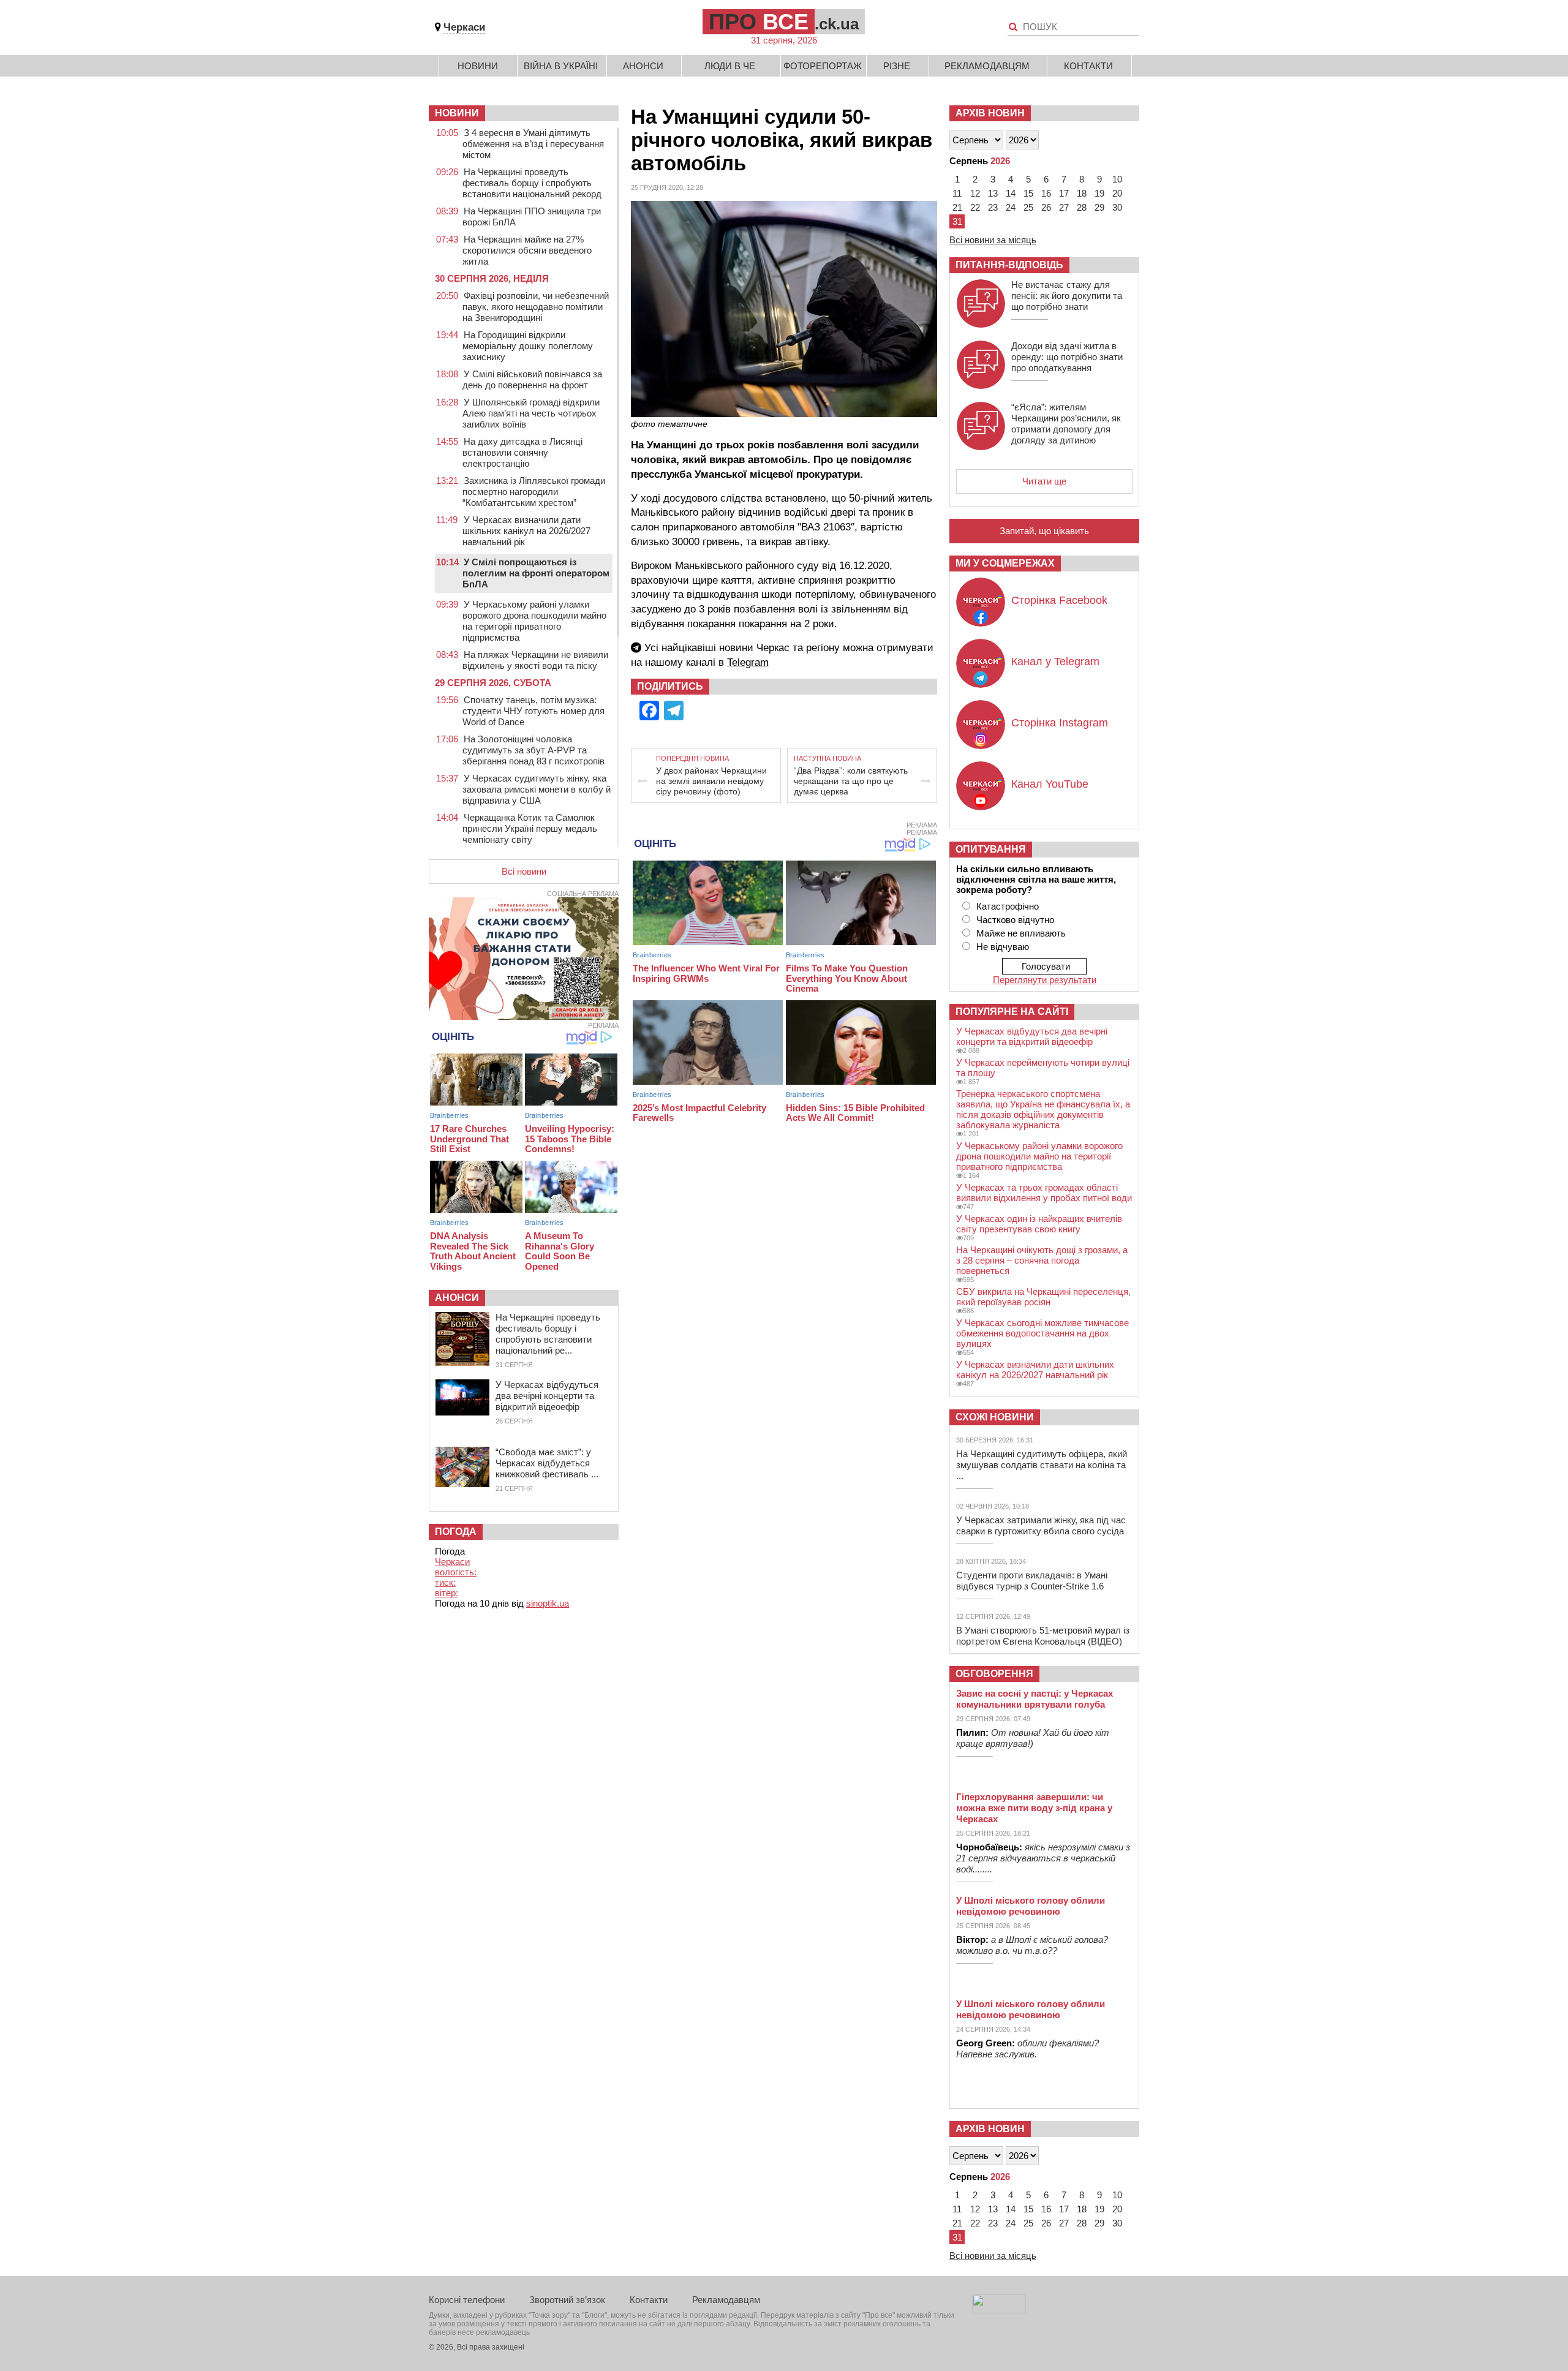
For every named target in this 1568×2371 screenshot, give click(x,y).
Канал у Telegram (1055, 662)
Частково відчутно (1015, 920)
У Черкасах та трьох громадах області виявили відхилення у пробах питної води (1044, 1193)
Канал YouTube (1050, 784)
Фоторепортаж (823, 66)
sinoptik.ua (548, 1603)
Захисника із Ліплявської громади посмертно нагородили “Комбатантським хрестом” (534, 492)
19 (1099, 193)
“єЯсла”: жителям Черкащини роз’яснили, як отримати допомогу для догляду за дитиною (1066, 424)
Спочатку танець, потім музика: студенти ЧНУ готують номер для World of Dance (533, 711)
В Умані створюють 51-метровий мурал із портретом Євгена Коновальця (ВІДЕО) (1043, 1636)
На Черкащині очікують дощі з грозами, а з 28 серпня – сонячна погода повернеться (1042, 1260)
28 (1082, 207)
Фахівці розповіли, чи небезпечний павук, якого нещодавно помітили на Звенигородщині (536, 307)
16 (1046, 193)
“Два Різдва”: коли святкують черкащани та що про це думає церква (851, 781)
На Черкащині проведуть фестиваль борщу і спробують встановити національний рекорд (532, 183)
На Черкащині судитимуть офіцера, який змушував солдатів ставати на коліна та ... (1042, 1465)
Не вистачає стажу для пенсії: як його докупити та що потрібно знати (1067, 296)
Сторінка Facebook (1059, 600)
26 (1046, 207)
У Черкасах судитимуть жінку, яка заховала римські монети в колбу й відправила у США (537, 789)
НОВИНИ (457, 113)
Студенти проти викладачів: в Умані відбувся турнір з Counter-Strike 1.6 (1032, 1581)
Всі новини (524, 871)
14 (1011, 193)
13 (993, 193)
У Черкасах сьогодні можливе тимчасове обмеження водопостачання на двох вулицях (1042, 1333)
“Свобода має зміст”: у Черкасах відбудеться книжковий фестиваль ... (547, 1463)
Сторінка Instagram (1060, 723)
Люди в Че (730, 66)
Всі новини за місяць (993, 240)
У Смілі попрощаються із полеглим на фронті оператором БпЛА (536, 573)
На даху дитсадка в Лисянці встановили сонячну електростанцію (522, 452)
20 (1117, 193)
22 (975, 207)
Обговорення (994, 1674)
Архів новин (990, 113)
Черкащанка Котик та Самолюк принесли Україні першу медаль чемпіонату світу (530, 828)
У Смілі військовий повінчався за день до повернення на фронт (532, 379)
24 (1011, 207)
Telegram (748, 662)
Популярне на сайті (1012, 1012)
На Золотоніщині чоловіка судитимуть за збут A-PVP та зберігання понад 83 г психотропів (533, 750)
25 (1028, 207)
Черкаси (464, 27)
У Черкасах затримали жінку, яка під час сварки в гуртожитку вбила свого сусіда (1041, 1525)
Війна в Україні (561, 66)
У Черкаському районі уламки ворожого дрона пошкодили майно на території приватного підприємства (534, 621)
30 (1117, 207)
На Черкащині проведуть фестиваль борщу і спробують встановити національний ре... (548, 1334)
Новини (478, 66)
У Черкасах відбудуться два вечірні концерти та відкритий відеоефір (547, 1396)
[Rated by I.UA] (999, 2310)
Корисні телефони (467, 2300)
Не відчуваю (1003, 947)
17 (1064, 193)
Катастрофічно (1008, 906)
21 (957, 207)
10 (1117, 179)
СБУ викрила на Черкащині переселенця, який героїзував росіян (1043, 1297)
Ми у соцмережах (1005, 563)
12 (975, 193)
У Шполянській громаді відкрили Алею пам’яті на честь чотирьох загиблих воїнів (531, 413)
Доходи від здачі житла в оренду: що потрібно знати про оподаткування (1067, 357)
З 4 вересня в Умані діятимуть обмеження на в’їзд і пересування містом (533, 144)
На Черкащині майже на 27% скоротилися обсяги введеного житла (527, 250)
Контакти (1088, 66)
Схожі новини (995, 1417)
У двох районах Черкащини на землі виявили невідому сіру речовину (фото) (711, 781)
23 (993, 207)
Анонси (643, 66)
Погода (456, 1532)
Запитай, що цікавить (1044, 531)
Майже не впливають (1021, 933)
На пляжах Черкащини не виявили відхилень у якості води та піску (535, 660)
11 (957, 193)
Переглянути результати (1045, 980)
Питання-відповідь (1009, 265)
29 (1099, 207)
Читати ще (1044, 481)
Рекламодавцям (987, 66)
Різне (897, 66)
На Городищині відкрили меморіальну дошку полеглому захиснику (528, 346)
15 (1028, 193)
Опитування (991, 849)
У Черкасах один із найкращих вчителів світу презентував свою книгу (1039, 1224)
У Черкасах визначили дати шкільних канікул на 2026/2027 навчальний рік (526, 531)
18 (1082, 193)
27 (1064, 207)
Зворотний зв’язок (567, 2300)
